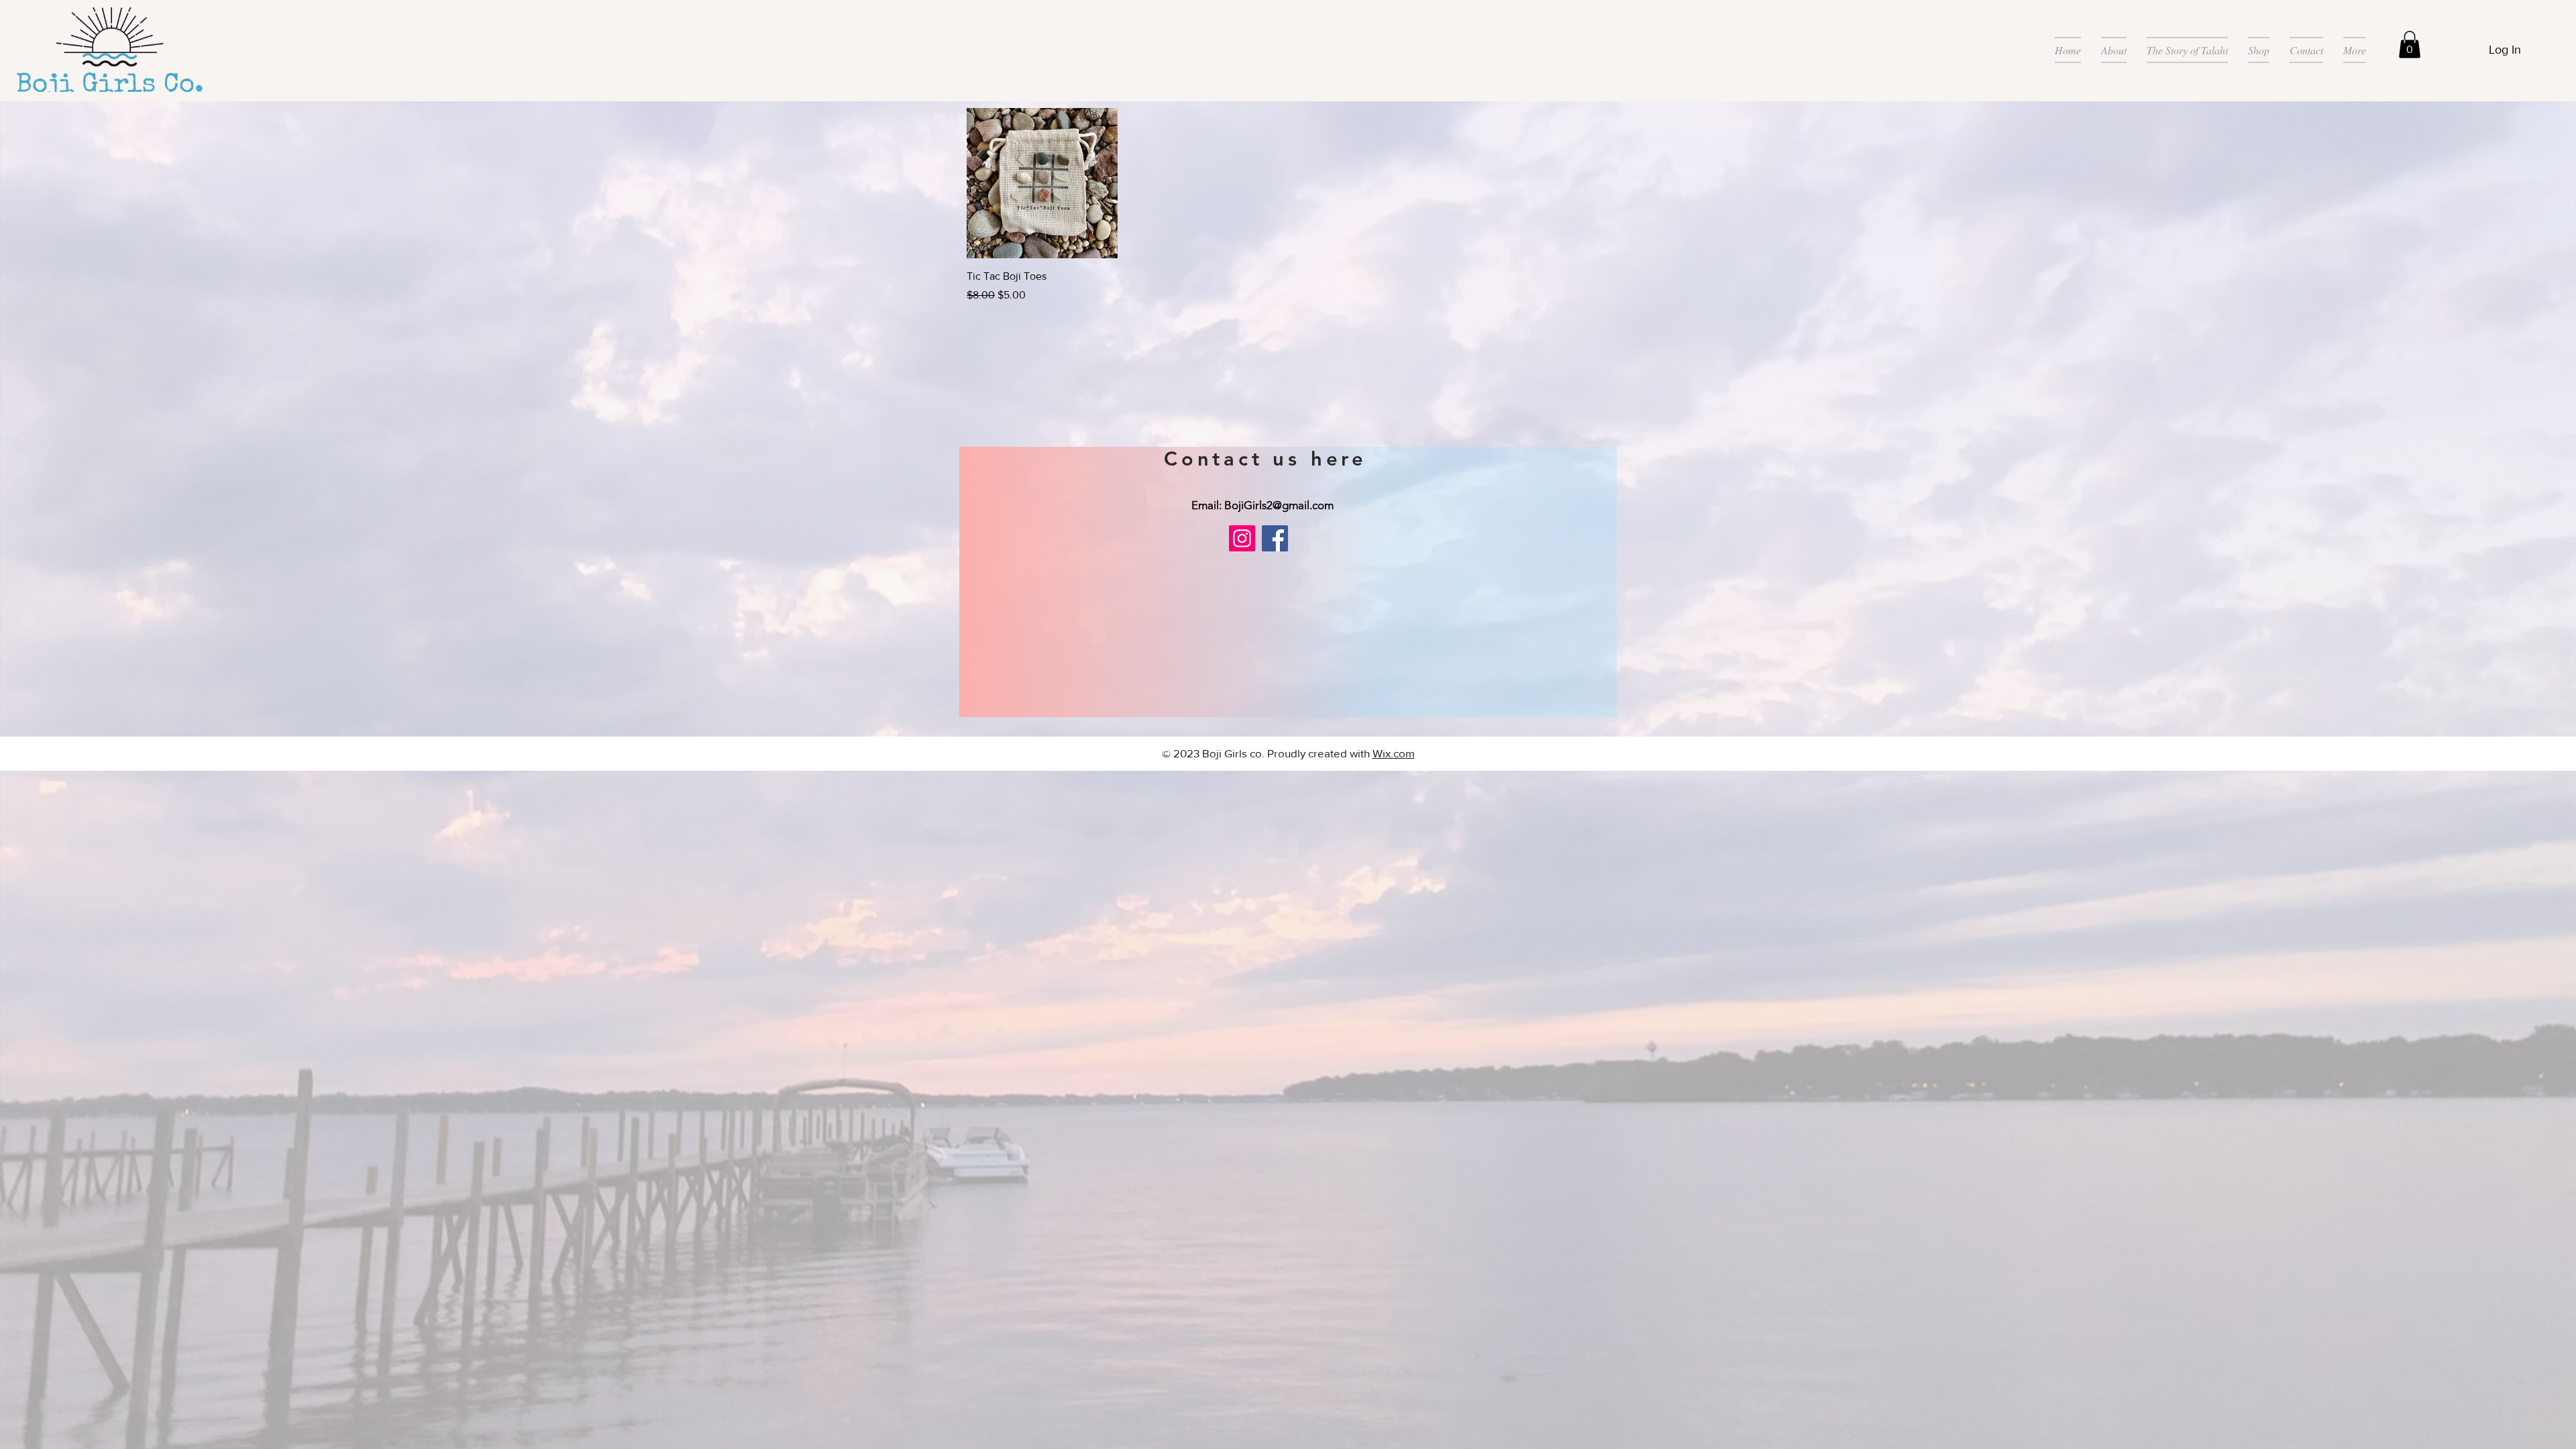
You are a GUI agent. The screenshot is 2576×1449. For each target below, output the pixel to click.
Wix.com (1394, 753)
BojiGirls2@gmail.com (1279, 505)
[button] (2410, 45)
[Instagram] (1242, 538)
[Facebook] (1275, 538)
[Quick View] (1042, 183)
